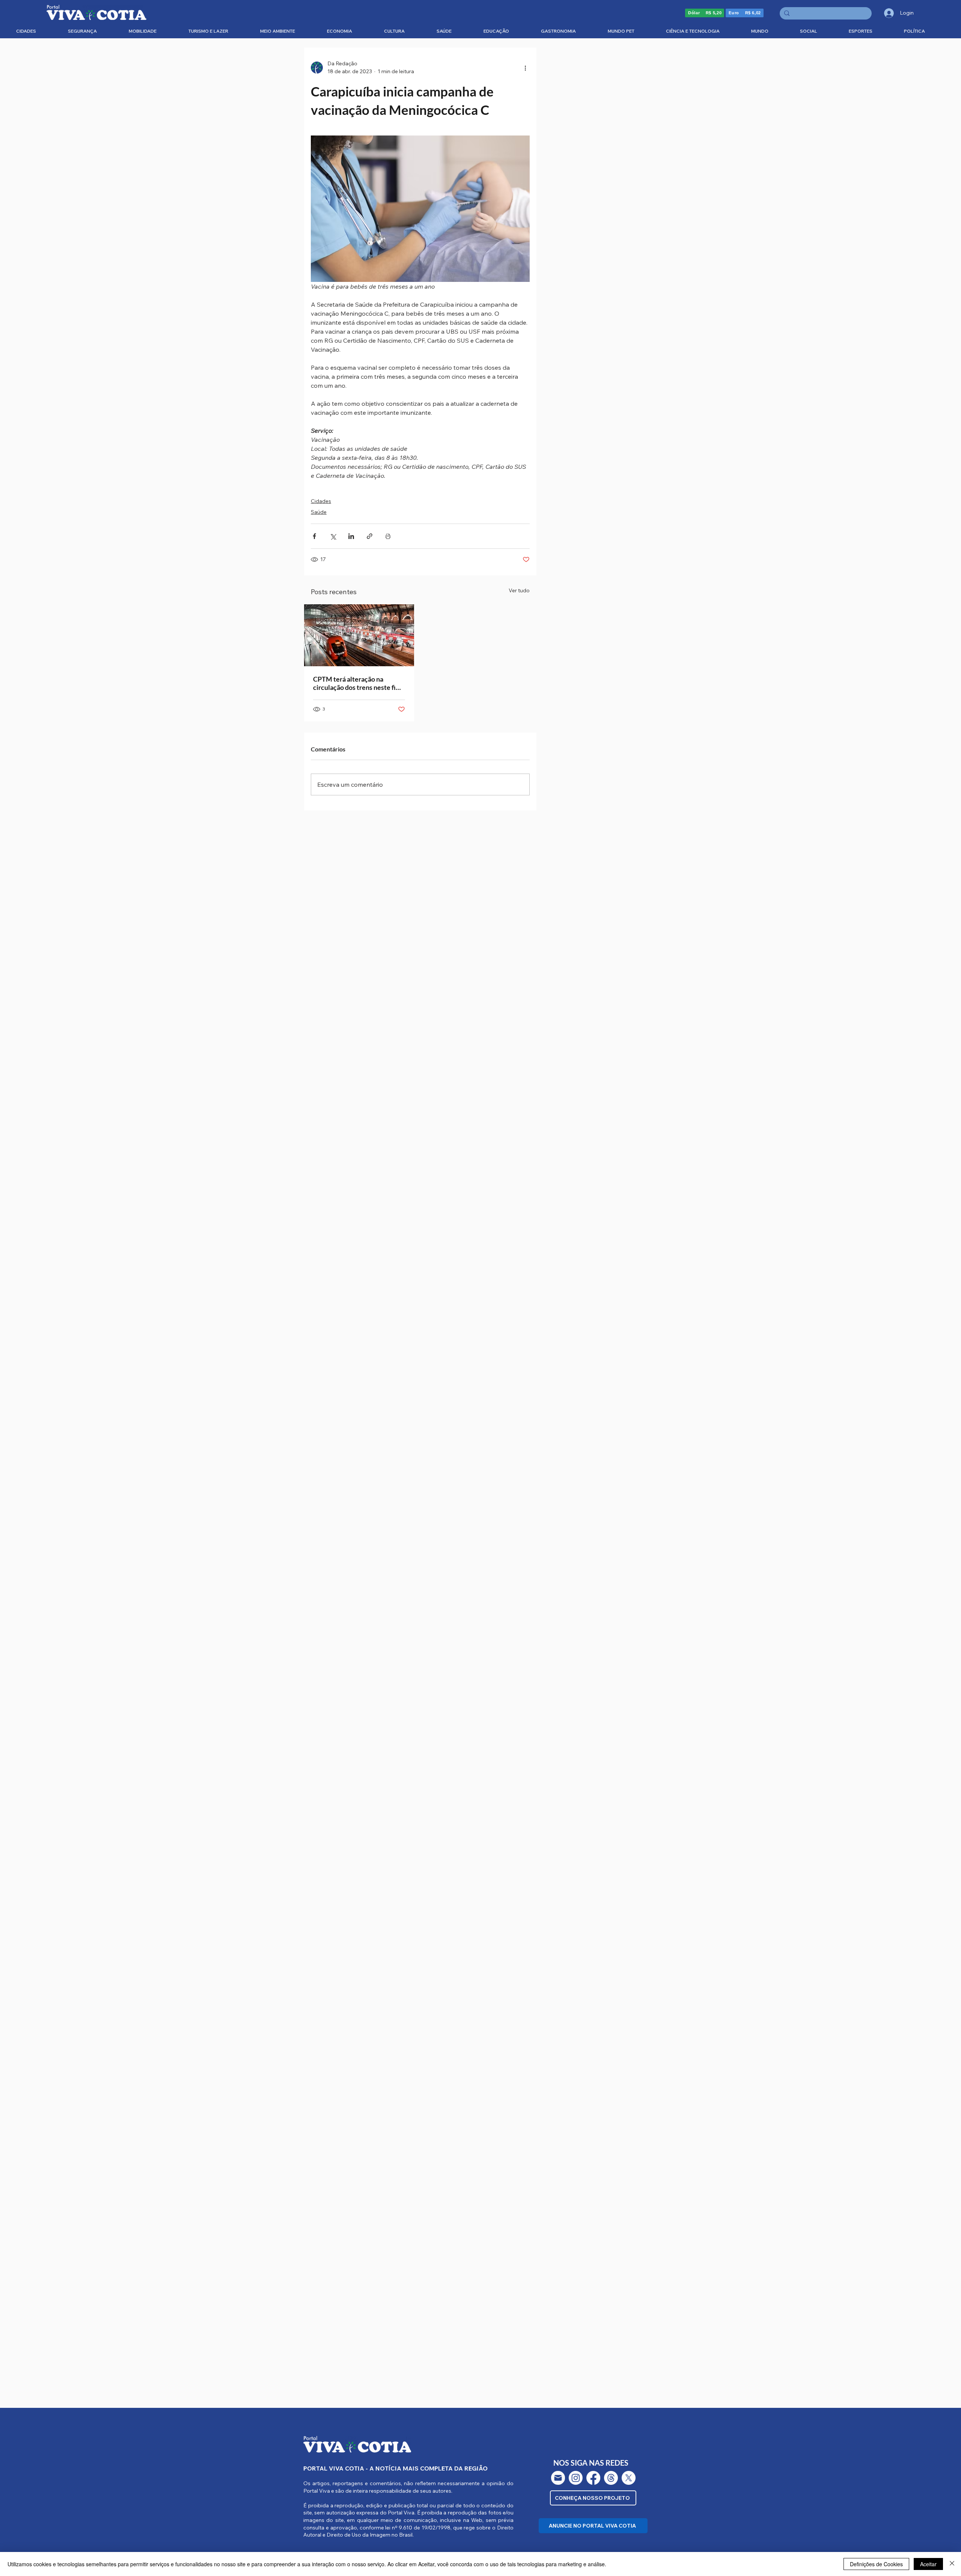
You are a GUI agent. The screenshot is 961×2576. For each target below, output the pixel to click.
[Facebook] (593, 2478)
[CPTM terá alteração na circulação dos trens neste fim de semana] (359, 635)
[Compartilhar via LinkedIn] (351, 536)
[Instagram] (576, 2478)
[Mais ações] (525, 68)
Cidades (321, 501)
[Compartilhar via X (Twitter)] (333, 536)
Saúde (319, 512)
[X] (629, 2478)
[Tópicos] (611, 2478)
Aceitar (928, 2564)
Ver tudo (519, 590)
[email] (558, 2478)
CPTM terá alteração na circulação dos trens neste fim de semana (357, 683)
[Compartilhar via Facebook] (314, 536)
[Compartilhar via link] (370, 536)
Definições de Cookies (876, 2564)
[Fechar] (952, 2564)
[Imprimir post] (388, 536)
